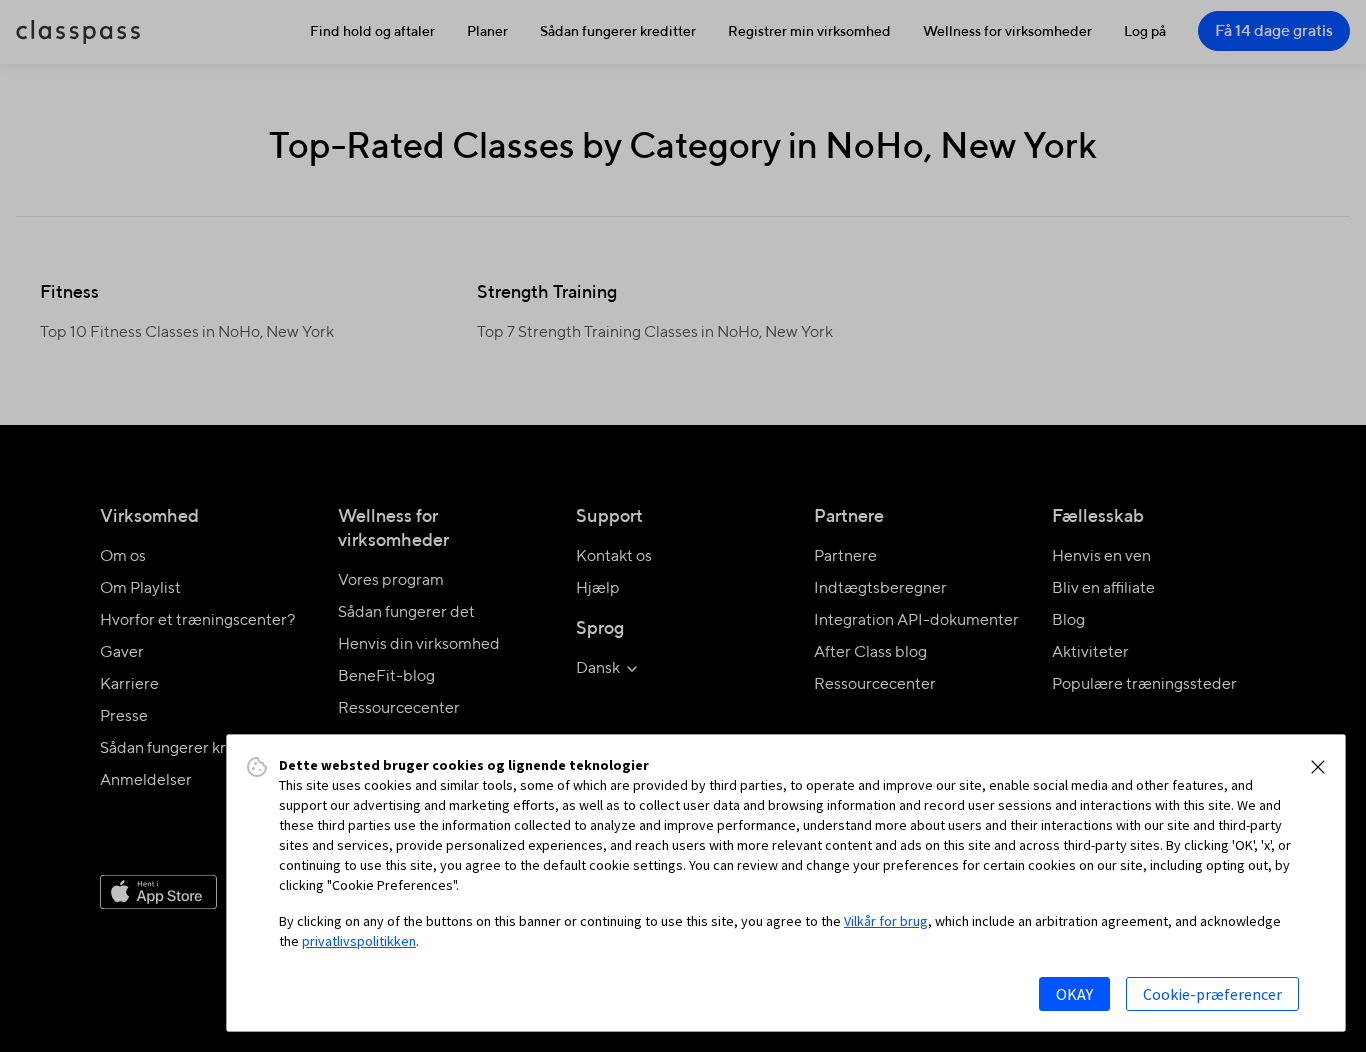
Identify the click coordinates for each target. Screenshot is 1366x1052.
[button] (1318, 767)
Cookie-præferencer (1212, 994)
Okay (1074, 994)
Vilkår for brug (886, 921)
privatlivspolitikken (359, 941)
